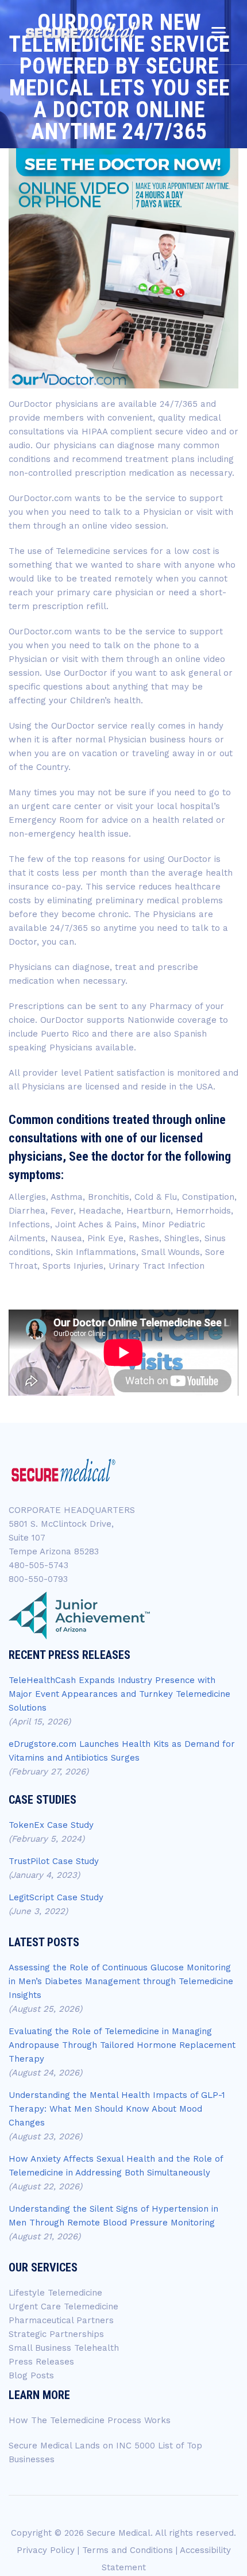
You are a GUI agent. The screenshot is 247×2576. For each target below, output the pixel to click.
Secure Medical (119, 2533)
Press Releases (41, 2362)
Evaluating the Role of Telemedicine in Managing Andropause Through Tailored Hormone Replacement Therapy (122, 2045)
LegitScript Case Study (56, 1897)
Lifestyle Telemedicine (55, 2293)
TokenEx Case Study (51, 1825)
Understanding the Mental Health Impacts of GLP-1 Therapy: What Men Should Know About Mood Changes (117, 2109)
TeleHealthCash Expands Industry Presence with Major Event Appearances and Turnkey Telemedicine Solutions (119, 1694)
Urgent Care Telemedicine (63, 2307)
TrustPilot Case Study (54, 1861)
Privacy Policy (46, 2550)
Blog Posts (31, 2375)
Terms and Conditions (128, 2550)
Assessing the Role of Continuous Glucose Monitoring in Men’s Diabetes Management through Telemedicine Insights (121, 1981)
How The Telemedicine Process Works (90, 2420)
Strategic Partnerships (56, 2334)
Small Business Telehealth (64, 2348)
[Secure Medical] (83, 30)
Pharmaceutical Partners (61, 2320)
